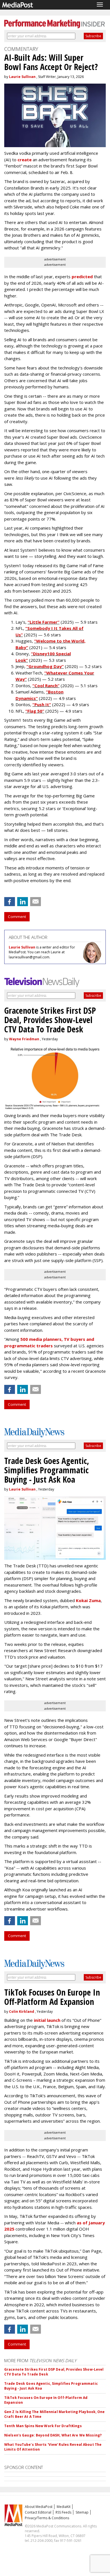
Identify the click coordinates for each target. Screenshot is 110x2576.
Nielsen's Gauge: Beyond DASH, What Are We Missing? (53, 2435)
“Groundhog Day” (45, 666)
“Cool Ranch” (46, 686)
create (25, 160)
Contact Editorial (38, 2512)
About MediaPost (39, 2507)
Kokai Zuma (88, 1600)
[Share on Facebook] (10, 902)
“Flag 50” (35, 711)
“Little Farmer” (44, 622)
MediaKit (64, 2507)
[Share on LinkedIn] (23, 902)
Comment (17, 917)
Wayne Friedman (24, 1039)
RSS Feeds (63, 2512)
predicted (82, 277)
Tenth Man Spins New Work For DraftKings (43, 2426)
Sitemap (82, 2512)
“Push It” (42, 704)
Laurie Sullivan (22, 77)
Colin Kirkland (22, 2012)
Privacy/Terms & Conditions (47, 2518)
